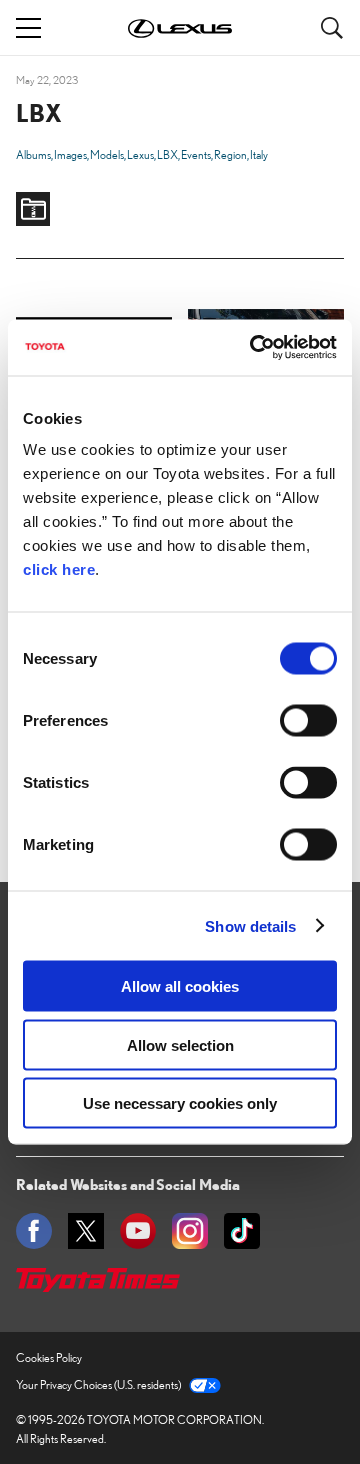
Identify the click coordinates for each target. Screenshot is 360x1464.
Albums (33, 154)
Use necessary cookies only (180, 1103)
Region (230, 154)
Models (107, 154)
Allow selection (180, 1044)
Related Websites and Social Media (128, 1184)
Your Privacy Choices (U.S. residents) (98, 1384)
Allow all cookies (180, 986)
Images (70, 154)
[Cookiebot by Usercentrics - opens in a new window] (254, 348)
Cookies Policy (49, 1357)
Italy (259, 154)
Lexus (140, 154)
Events (196, 154)
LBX (167, 154)
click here (59, 569)
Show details (250, 925)
